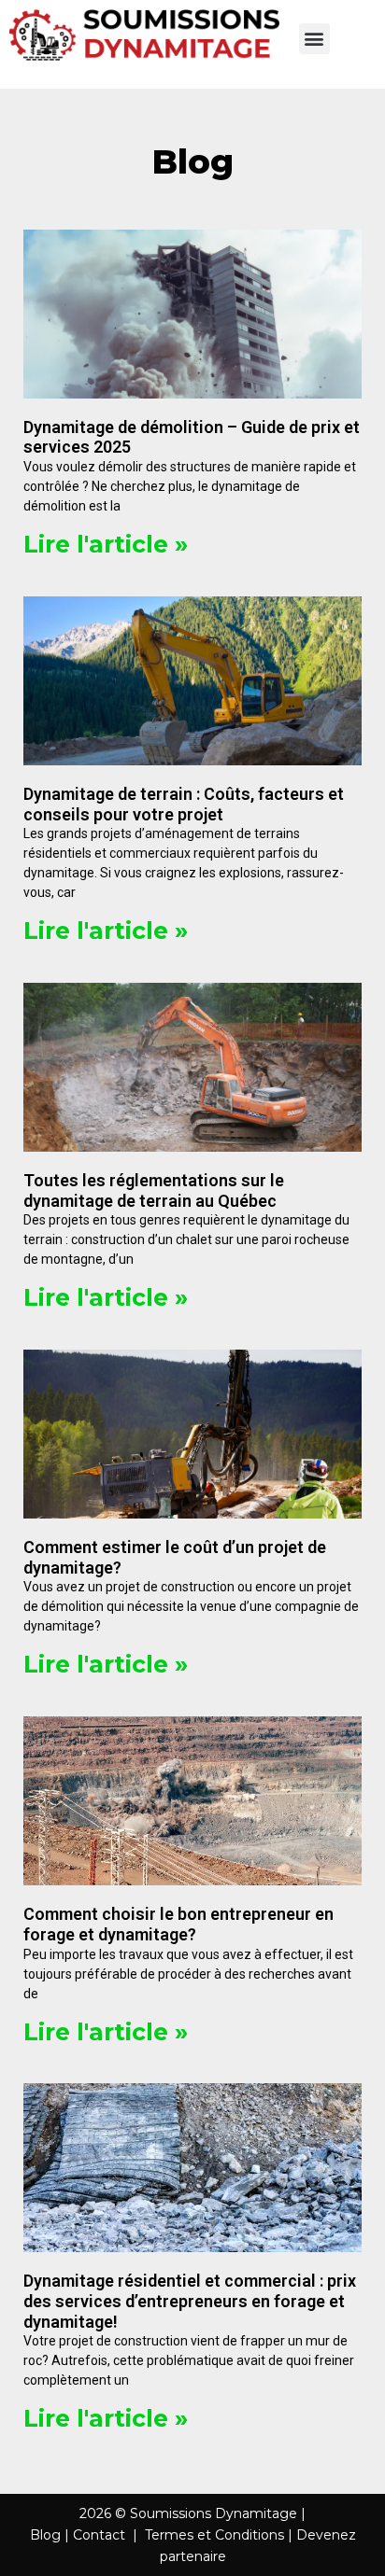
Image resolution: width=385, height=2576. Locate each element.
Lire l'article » (106, 544)
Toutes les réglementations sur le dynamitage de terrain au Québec (154, 1190)
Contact (99, 2535)
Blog (45, 2535)
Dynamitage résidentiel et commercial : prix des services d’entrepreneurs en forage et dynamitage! (190, 2301)
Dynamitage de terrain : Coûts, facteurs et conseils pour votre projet (184, 804)
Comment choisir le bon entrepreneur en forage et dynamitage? (178, 1924)
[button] (314, 39)
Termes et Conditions (214, 2535)
